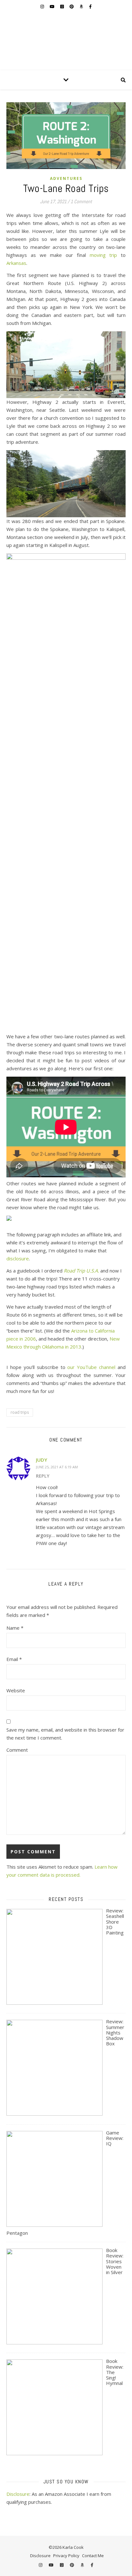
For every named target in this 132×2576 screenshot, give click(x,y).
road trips (20, 1412)
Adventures (66, 178)
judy (41, 1460)
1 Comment (81, 201)
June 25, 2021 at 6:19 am (57, 1467)
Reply (43, 1476)
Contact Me (93, 2556)
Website (16, 1690)
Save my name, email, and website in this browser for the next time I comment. (65, 1734)
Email (14, 1659)
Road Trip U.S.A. (81, 1271)
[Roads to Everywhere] (66, 42)
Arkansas (16, 263)
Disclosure (18, 2494)
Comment (17, 1750)
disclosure (18, 1258)
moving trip (103, 255)
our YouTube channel (91, 1367)
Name (15, 1628)
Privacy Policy (66, 2556)
